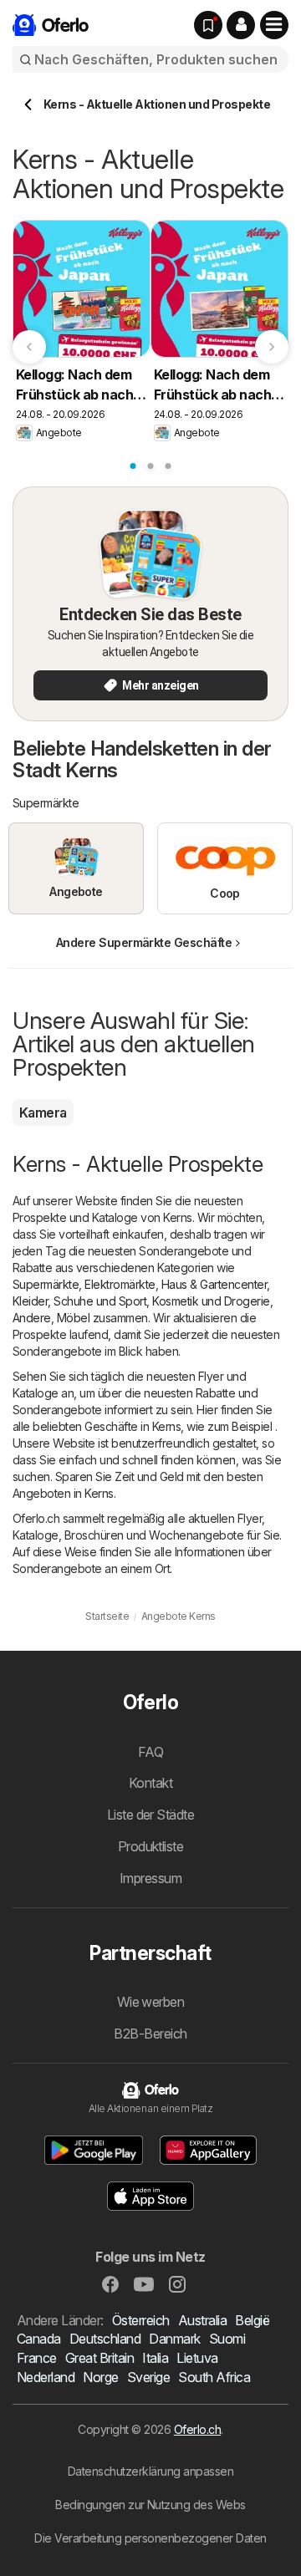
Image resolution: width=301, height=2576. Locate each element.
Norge (100, 2377)
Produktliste (151, 1846)
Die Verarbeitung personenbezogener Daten (150, 2538)
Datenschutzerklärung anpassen (150, 2471)
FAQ (150, 1752)
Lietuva (197, 2358)
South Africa (214, 2377)
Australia (202, 2320)
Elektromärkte (120, 1284)
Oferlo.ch (197, 2429)
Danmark (174, 2339)
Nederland (46, 2377)
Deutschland (105, 2339)
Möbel (73, 1318)
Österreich (141, 2320)
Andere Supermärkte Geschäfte (144, 942)
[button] (241, 25)
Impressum (150, 1878)
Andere (32, 1318)
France (37, 2358)
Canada (39, 2339)
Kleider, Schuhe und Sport (79, 1301)
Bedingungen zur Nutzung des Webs (150, 2505)
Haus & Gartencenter (214, 1284)
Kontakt (150, 1783)
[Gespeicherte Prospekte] (208, 25)
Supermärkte (46, 1284)
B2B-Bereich (150, 2034)
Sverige (148, 2377)
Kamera (43, 1112)
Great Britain (99, 2358)
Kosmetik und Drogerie (211, 1301)
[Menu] (274, 25)
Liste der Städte (151, 1815)
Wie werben (151, 2002)
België (252, 2320)
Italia (155, 2358)
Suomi (227, 2339)
